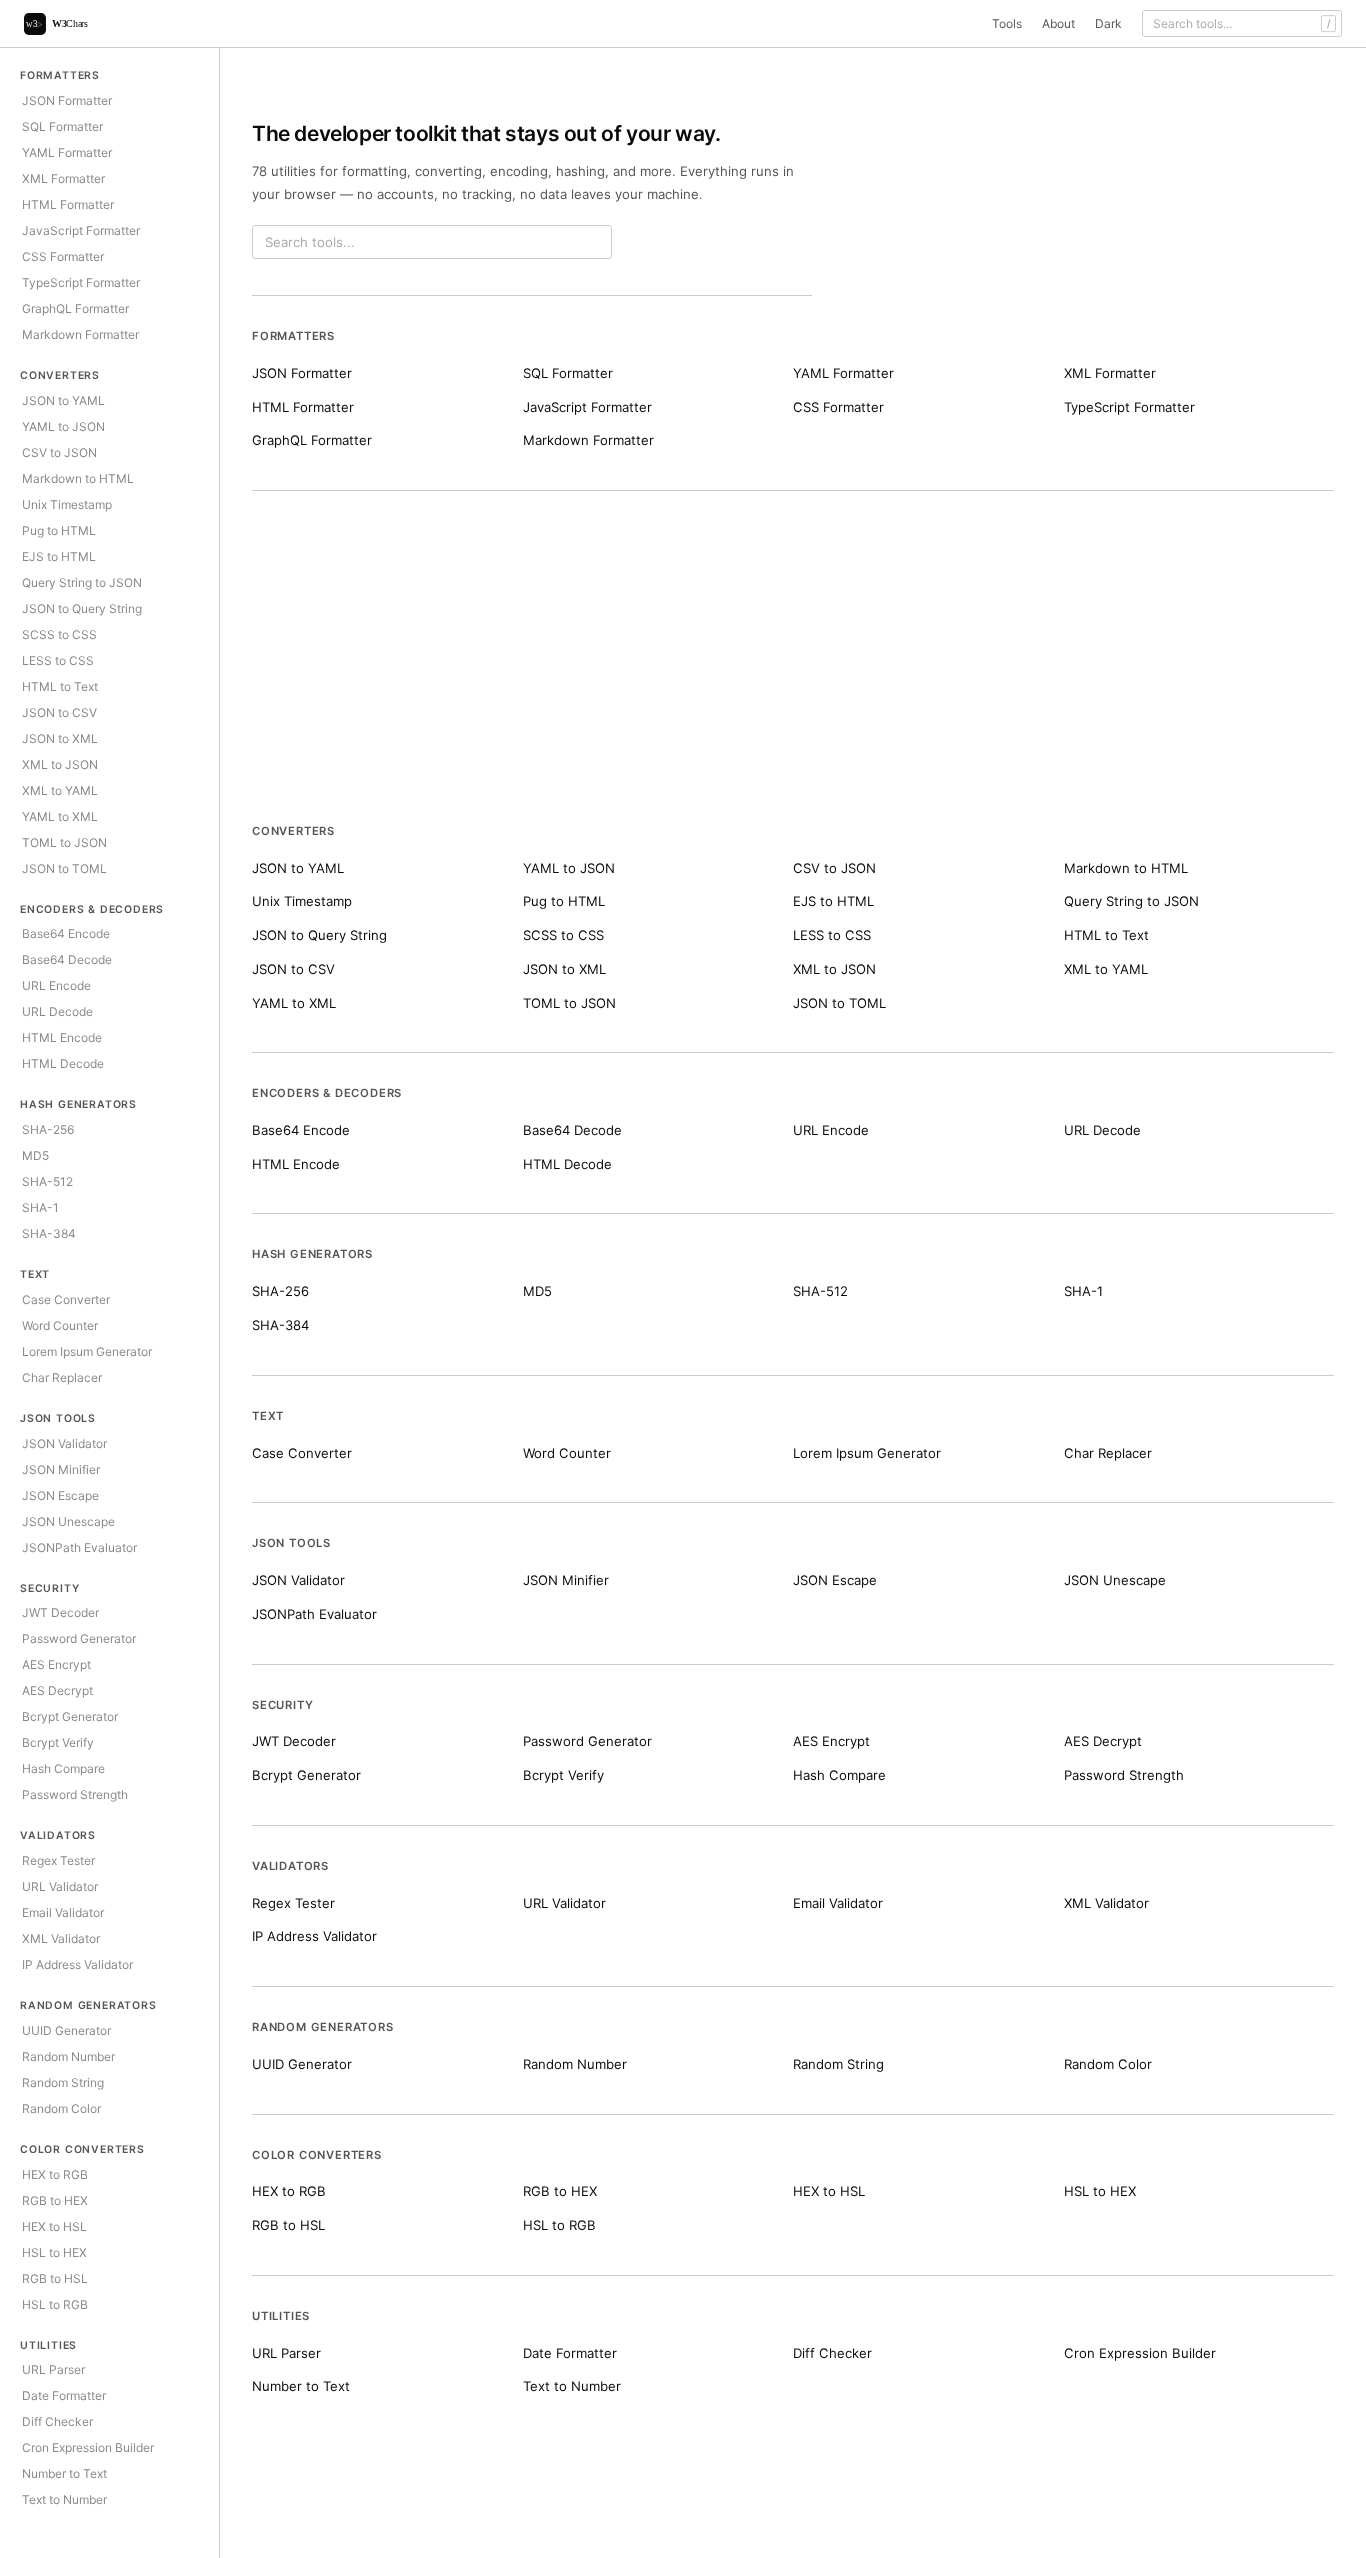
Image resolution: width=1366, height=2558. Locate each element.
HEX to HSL (54, 2226)
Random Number (68, 2056)
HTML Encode (62, 1037)
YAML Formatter (67, 152)
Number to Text (64, 2473)
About (1058, 23)
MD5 (35, 1155)
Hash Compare (63, 1768)
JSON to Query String (82, 608)
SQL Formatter (62, 126)
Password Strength (75, 1794)
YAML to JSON (63, 426)
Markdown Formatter (80, 334)
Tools (1007, 23)
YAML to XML (60, 816)
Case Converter (66, 1299)
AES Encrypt (56, 1664)
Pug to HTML (59, 530)
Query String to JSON (82, 582)
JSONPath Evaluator (79, 1547)
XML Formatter (63, 178)
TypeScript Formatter (81, 282)
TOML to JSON (64, 842)
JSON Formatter (67, 100)
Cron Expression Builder (88, 2447)
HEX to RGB (55, 2174)
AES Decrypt (57, 1690)
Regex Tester (58, 1860)
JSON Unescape (68, 1521)
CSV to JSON (59, 452)
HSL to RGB (55, 2304)
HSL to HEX (54, 2252)
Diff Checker (57, 2421)
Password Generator (79, 1638)
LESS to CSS (58, 660)
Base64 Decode (67, 959)
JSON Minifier (61, 1469)
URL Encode (56, 985)
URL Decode (57, 1011)
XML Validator (61, 1938)
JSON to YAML (63, 400)
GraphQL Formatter (75, 308)
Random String (63, 2082)
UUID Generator (66, 2030)
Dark (1108, 24)
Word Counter (60, 1325)
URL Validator (60, 1886)
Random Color (61, 2108)
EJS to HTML (59, 556)
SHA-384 (49, 1233)
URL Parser (53, 2369)
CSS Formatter (63, 256)
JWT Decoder (60, 1612)
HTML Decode (63, 1063)
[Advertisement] (793, 673)
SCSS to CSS (59, 634)
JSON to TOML (64, 868)
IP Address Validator (77, 1964)
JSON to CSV (59, 712)
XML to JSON (60, 764)
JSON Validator (64, 1443)
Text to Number (64, 2499)
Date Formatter (64, 2395)
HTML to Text (60, 686)
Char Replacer (62, 1377)
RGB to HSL (55, 2278)
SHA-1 (40, 1207)
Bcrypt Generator (70, 1716)
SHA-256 (48, 1129)
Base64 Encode (66, 933)
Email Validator (63, 1912)
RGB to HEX (55, 2200)
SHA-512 (47, 1181)
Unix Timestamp (67, 504)
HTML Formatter (68, 204)
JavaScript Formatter (81, 230)
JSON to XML (60, 738)
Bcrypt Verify (58, 1742)
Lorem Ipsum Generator (87, 1351)
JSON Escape (60, 1495)
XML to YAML (60, 790)
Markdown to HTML (78, 478)
